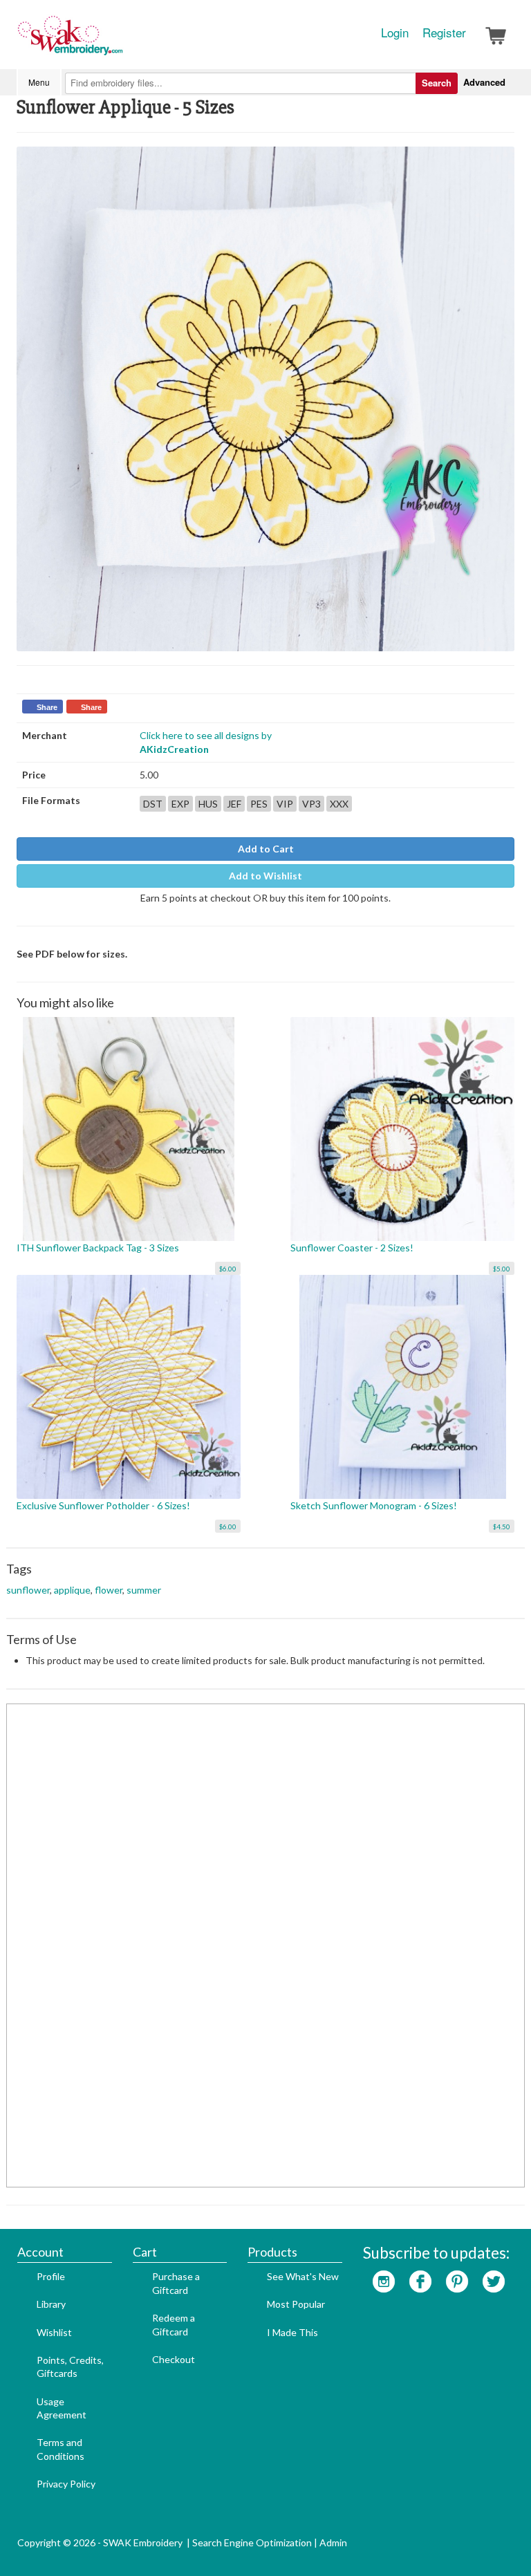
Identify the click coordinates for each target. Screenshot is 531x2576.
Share (47, 707)
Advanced (484, 82)
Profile (51, 2276)
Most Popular (296, 2304)
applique (72, 1590)
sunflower (28, 1590)
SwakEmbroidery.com (120, 41)
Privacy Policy (66, 2484)
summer (144, 1590)
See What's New (303, 2276)
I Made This (292, 2332)
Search (437, 83)
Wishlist (54, 2332)
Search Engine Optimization (252, 2542)
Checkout (174, 2359)
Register (444, 32)
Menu (39, 82)
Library (51, 2304)
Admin (333, 2542)
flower (109, 1590)
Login (395, 32)
